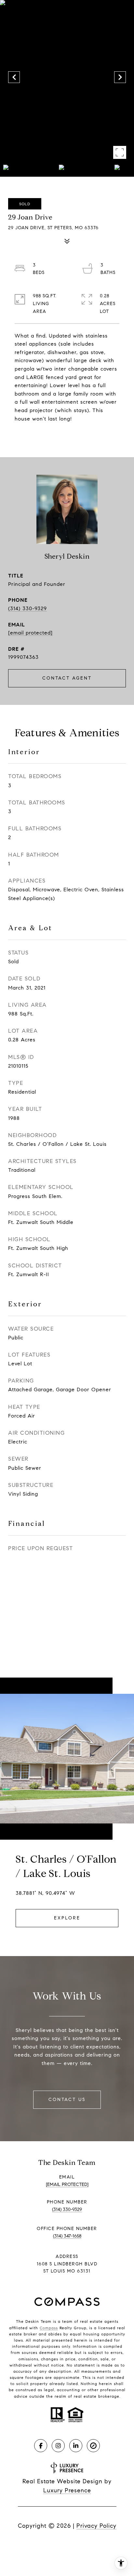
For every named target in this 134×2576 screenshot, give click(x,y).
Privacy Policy (96, 2526)
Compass (49, 2328)
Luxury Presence (67, 2490)
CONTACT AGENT (67, 678)
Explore (67, 1918)
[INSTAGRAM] (58, 2446)
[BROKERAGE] (93, 2446)
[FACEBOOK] (41, 2446)
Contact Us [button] (67, 2100)
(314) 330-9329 (27, 608)
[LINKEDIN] (76, 2446)
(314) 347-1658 (67, 2236)
